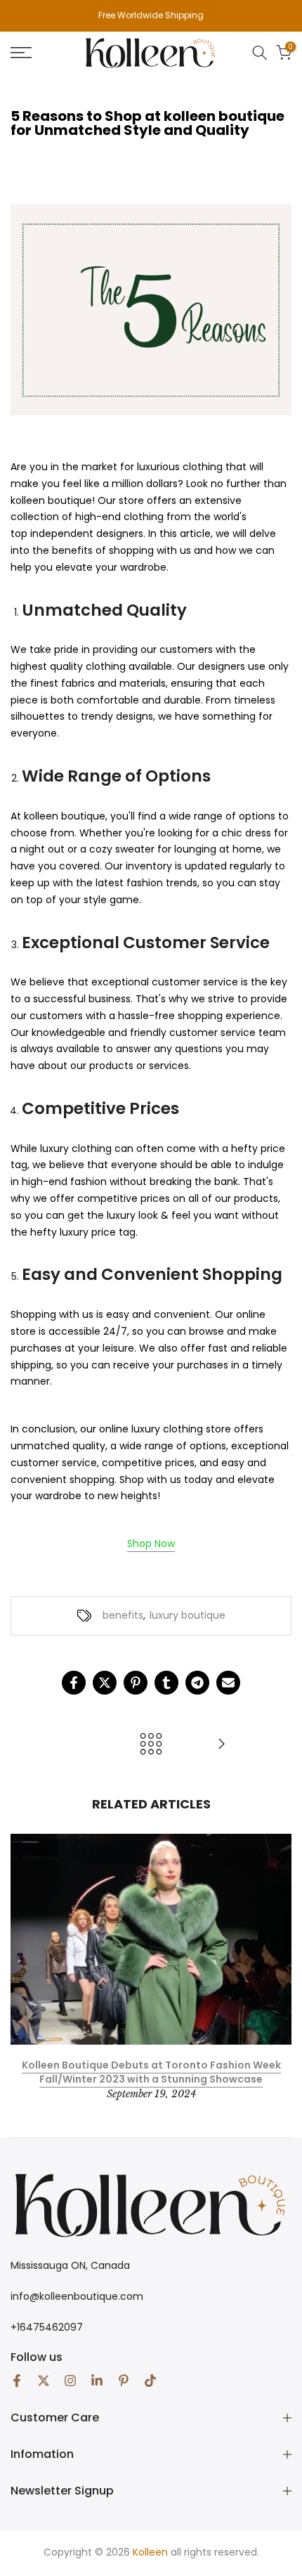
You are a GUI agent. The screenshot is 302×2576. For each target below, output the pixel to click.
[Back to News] (151, 1745)
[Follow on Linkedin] (97, 2381)
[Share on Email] (228, 1683)
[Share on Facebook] (74, 1683)
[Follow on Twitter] (44, 2381)
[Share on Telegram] (197, 1683)
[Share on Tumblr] (166, 1683)
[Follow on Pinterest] (124, 2381)
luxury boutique (188, 1615)
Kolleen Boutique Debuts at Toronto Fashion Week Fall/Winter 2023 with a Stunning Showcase (151, 2072)
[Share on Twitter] (105, 1683)
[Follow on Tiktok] (150, 2381)
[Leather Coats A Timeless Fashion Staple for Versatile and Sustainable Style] (221, 1745)
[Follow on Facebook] (17, 2381)
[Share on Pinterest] (136, 1683)
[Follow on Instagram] (70, 2381)
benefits (123, 1615)
